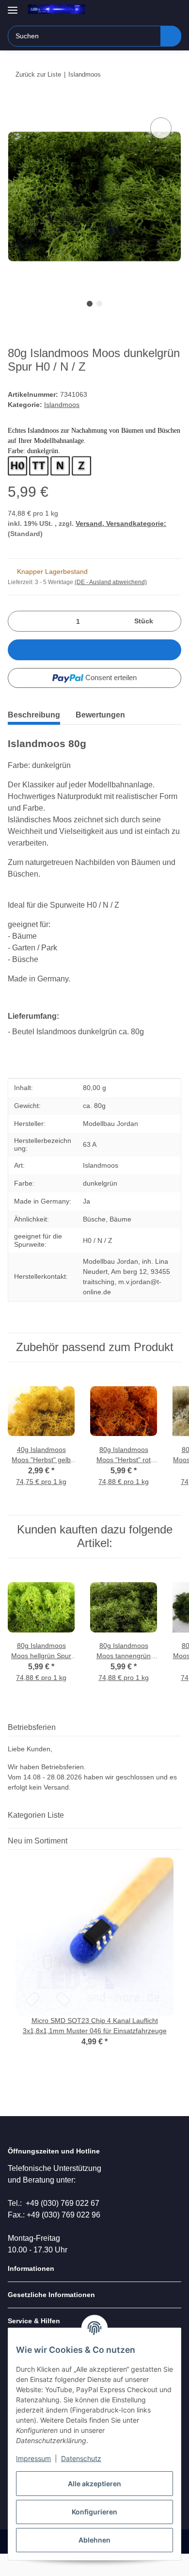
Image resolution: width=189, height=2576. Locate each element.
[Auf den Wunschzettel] (161, 128)
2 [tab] (99, 304)
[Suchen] (171, 36)
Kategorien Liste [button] (36, 1815)
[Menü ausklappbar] (13, 6)
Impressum (33, 2458)
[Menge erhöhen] (170, 621)
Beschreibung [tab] (34, 715)
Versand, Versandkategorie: (121, 523)
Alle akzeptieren (94, 2484)
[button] (143, 11)
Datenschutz (81, 2458)
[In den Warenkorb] (16, 104)
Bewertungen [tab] (100, 715)
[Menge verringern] (19, 621)
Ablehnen (94, 2540)
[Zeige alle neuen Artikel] (178, 1841)
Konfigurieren (94, 2512)
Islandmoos (62, 405)
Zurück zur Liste (38, 74)
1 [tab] (90, 304)
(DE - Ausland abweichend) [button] (111, 582)
